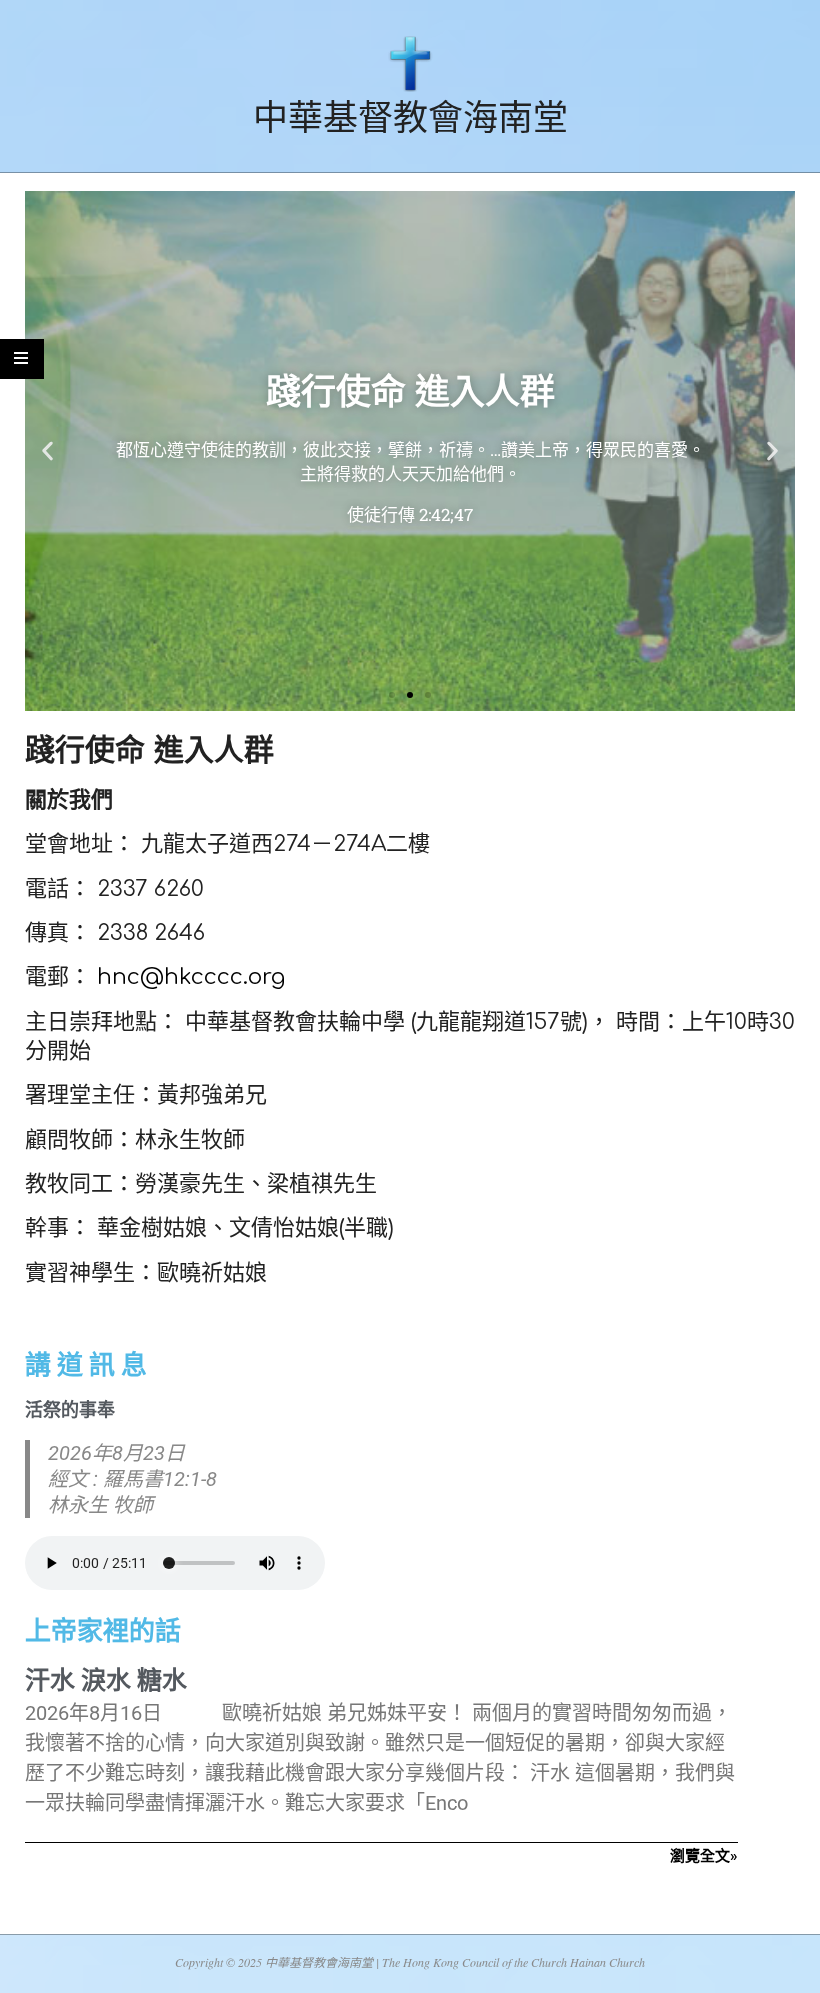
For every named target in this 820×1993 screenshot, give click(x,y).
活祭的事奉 (70, 1409)
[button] (47, 451)
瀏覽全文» (704, 1856)
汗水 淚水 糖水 (106, 1680)
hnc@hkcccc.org (191, 977)
